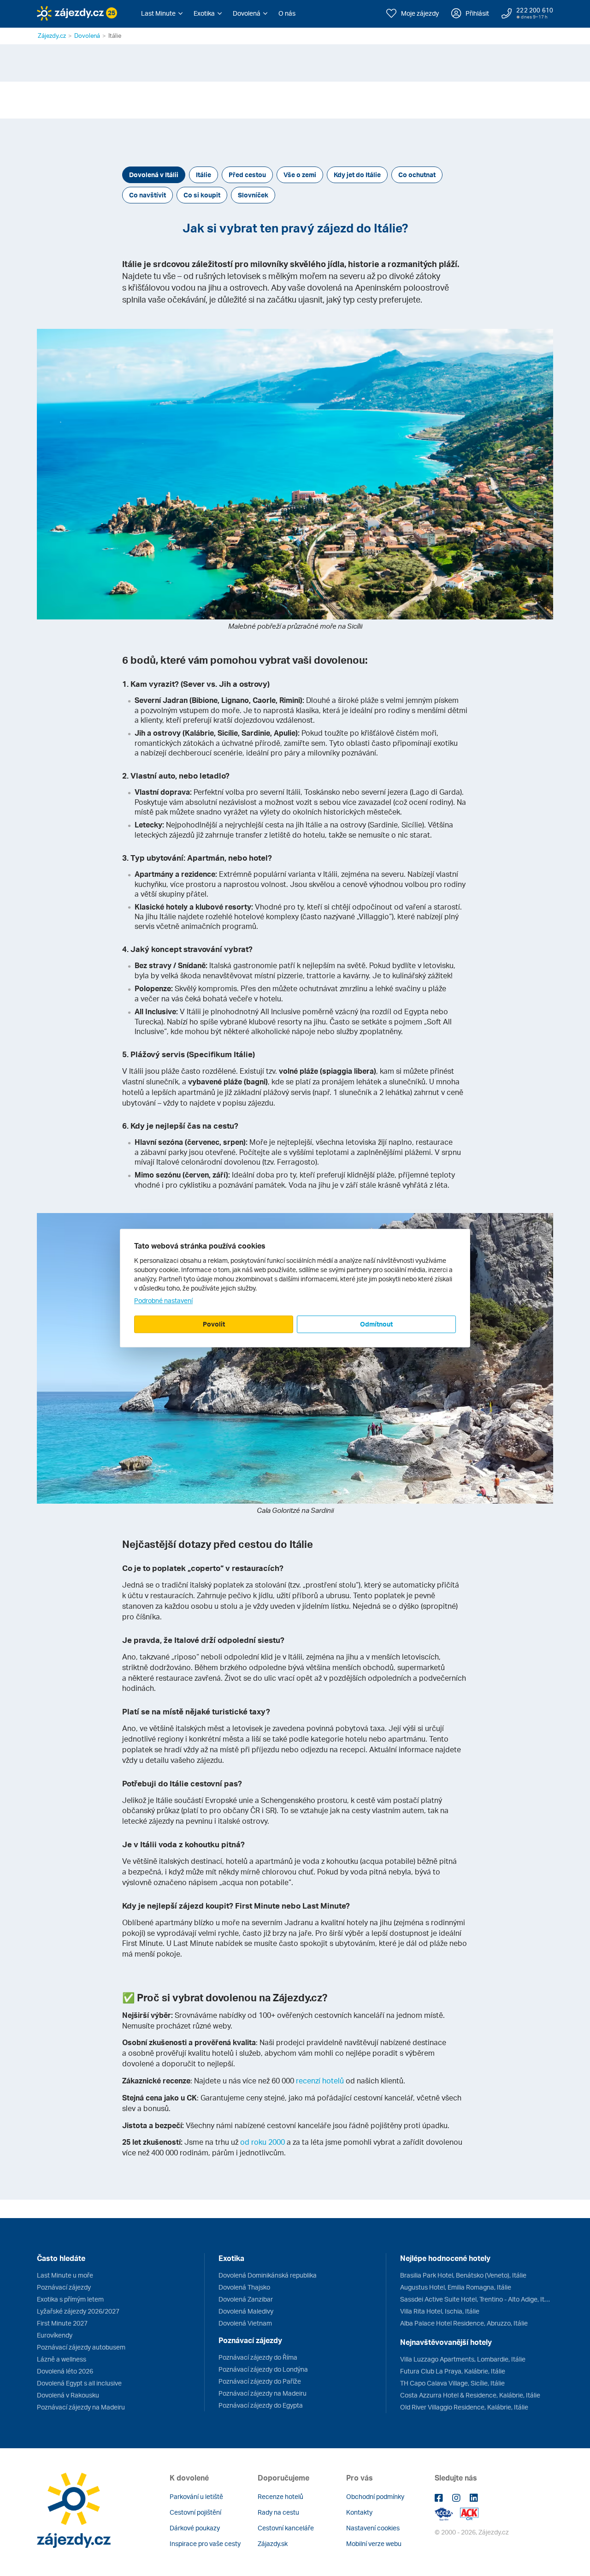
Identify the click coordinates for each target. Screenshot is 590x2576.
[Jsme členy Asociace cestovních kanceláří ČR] (469, 2513)
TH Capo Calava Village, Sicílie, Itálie (452, 2383)
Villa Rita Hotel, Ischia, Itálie (440, 2311)
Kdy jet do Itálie (357, 175)
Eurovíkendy (55, 2335)
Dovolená (87, 36)
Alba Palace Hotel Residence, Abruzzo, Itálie (464, 2323)
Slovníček (253, 195)
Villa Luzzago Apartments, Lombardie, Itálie (463, 2359)
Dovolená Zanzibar (246, 2299)
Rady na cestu (278, 2512)
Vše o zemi (300, 175)
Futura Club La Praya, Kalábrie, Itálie (453, 2371)
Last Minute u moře (65, 2275)
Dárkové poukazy (195, 2528)
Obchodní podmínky (375, 2496)
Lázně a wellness (62, 2359)
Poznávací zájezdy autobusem (81, 2347)
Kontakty (359, 2512)
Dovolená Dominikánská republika (268, 2275)
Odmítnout (376, 1324)
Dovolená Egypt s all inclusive (79, 2383)
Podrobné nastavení (163, 1300)
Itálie (204, 175)
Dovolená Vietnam (245, 2323)
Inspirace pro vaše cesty (205, 2543)
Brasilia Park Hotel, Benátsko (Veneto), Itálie (463, 2275)
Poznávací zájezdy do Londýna (263, 2369)
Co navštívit (147, 195)
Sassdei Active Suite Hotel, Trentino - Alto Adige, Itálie (477, 2299)
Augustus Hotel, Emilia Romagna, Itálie (456, 2287)
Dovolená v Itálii (154, 175)
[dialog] (295, 1288)
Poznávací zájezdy (64, 2287)
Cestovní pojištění (195, 2512)
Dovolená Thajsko (244, 2287)
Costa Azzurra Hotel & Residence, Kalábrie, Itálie (470, 2395)
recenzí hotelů (320, 2081)
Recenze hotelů (280, 2496)
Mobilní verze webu (374, 2543)
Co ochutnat (417, 175)
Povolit (214, 1324)
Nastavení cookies (373, 2528)
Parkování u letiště (196, 2496)
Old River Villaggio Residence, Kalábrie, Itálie (464, 2407)
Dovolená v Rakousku (68, 2395)
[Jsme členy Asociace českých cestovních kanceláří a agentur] (447, 2513)
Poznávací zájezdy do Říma (258, 2357)
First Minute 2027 (62, 2323)
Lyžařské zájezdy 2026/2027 (78, 2311)
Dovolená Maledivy (246, 2311)
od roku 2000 (263, 2142)
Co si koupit (202, 195)
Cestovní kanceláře (286, 2528)
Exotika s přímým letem (70, 2299)
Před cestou (247, 175)
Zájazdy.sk (273, 2543)
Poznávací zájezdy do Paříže (260, 2381)
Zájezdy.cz (52, 36)
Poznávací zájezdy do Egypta (261, 2405)
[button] (162, 13)
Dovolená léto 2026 (65, 2371)
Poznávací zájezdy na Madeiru (81, 2407)
